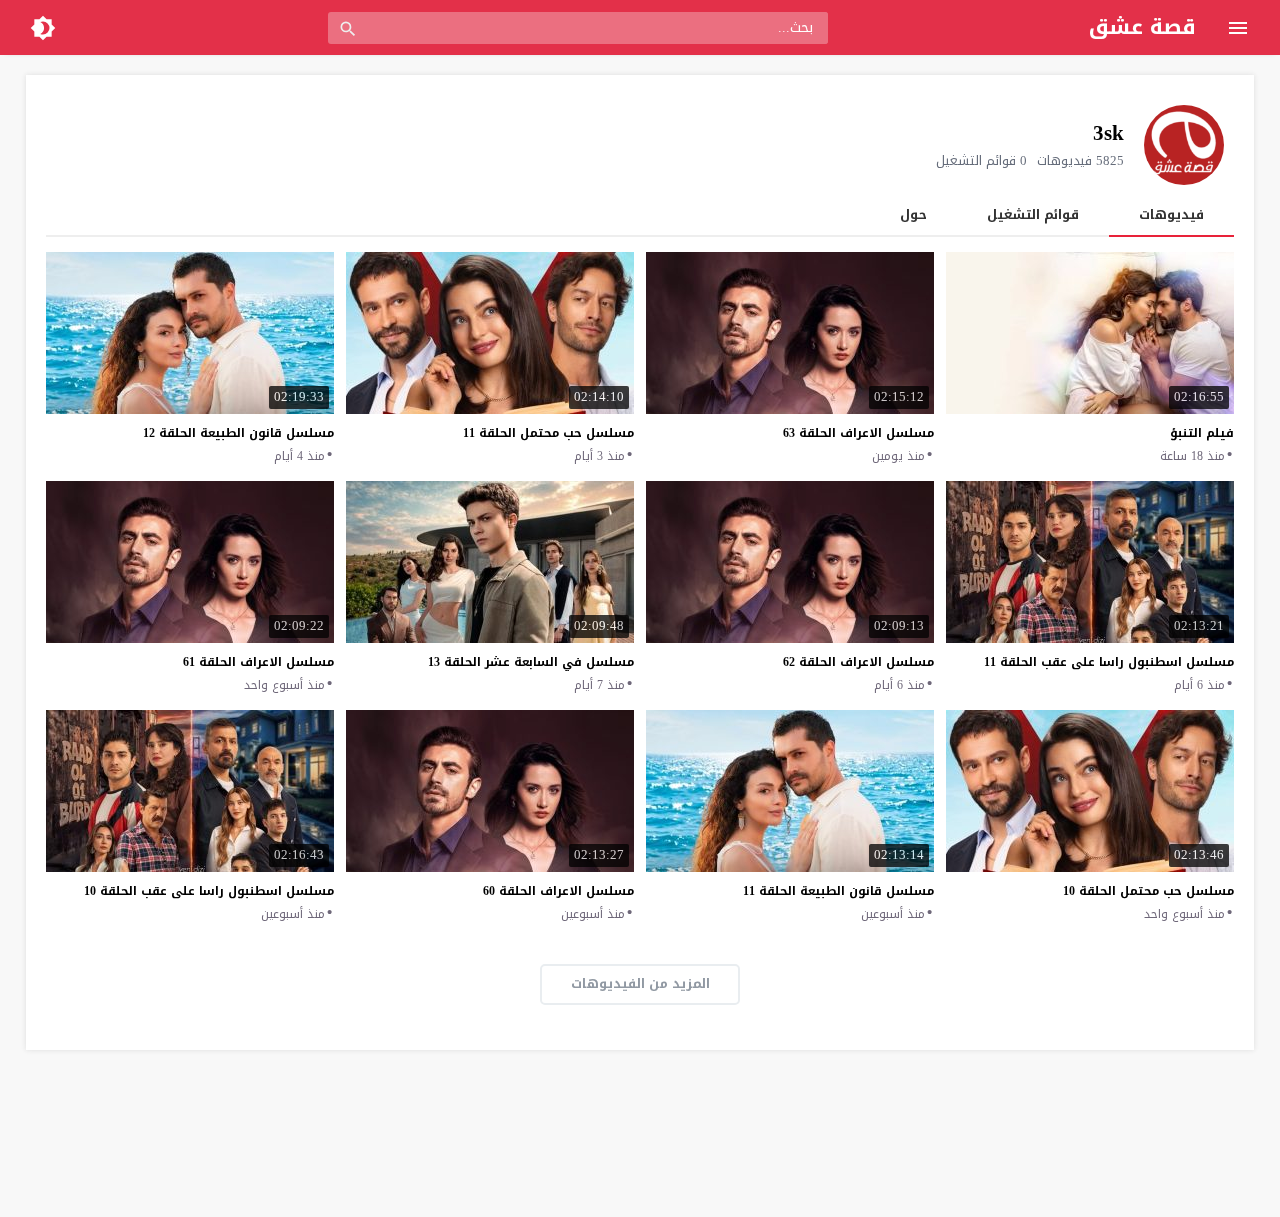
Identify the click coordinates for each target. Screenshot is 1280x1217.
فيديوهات (1171, 214)
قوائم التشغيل (1033, 214)
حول (913, 214)
